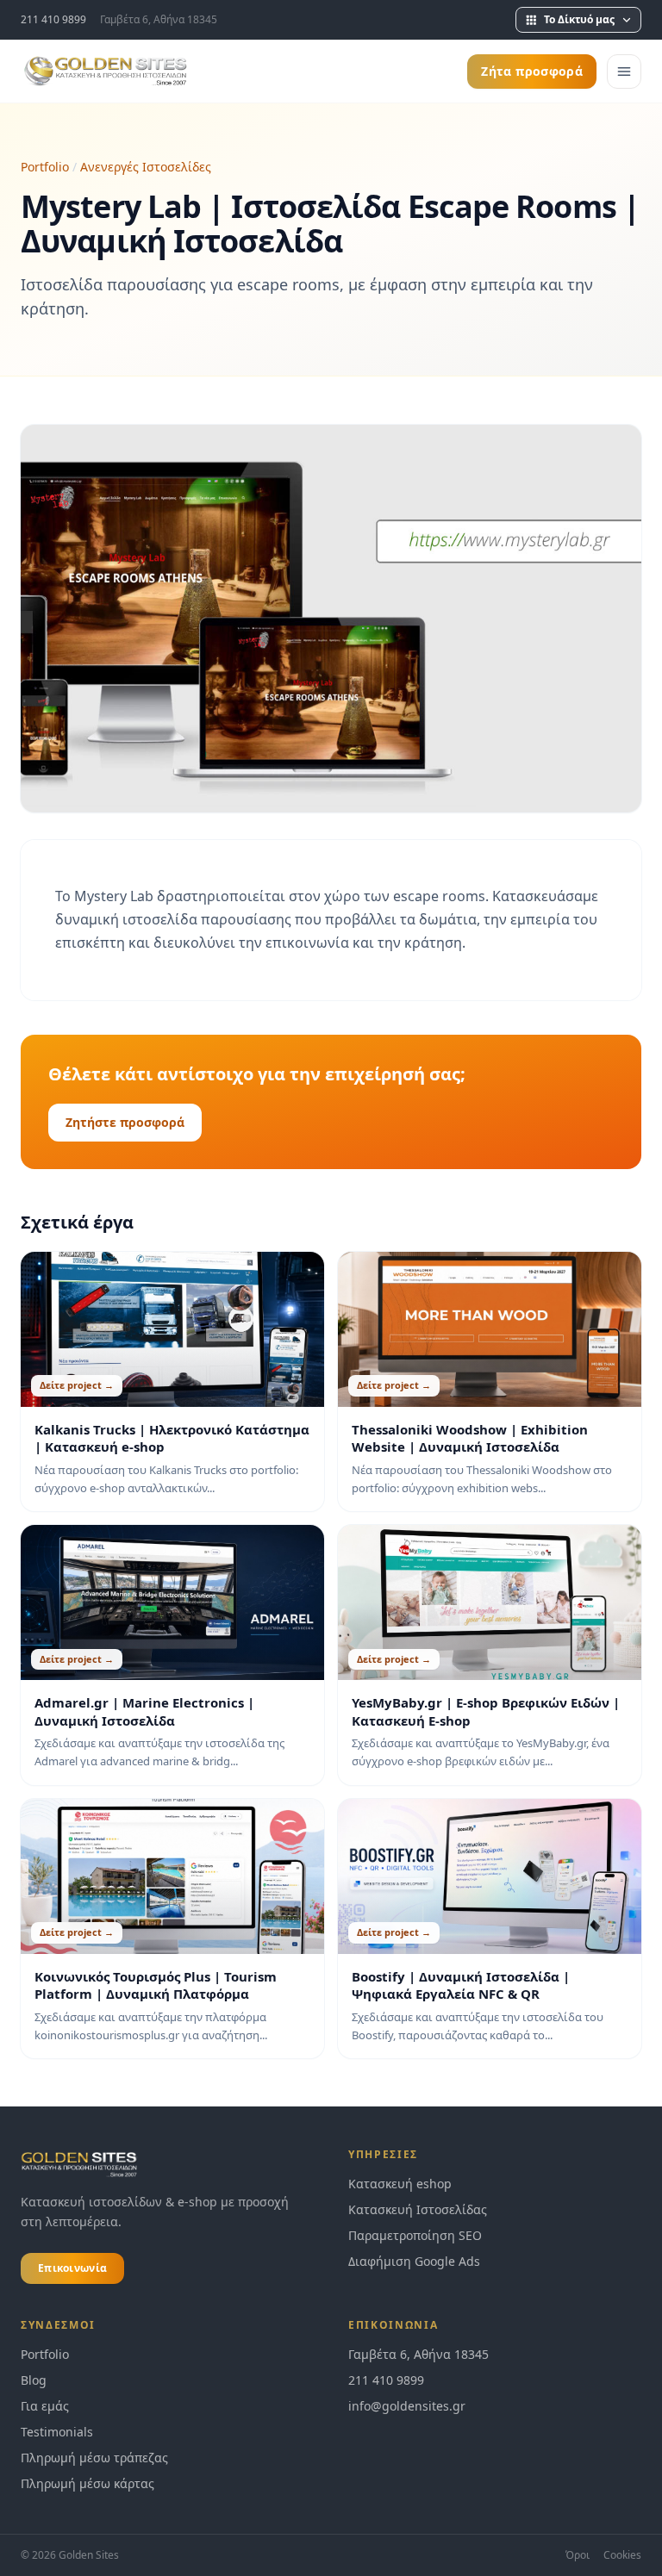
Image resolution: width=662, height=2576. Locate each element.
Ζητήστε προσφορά (125, 1122)
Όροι (578, 2555)
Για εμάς (45, 2406)
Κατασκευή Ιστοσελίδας (418, 2209)
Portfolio (45, 167)
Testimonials (57, 2432)
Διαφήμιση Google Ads (414, 2261)
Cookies (622, 2555)
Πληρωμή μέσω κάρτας (87, 2483)
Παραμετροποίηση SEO (415, 2235)
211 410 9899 (53, 20)
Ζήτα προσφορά (532, 71)
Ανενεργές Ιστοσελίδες (146, 167)
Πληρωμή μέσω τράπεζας (94, 2458)
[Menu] (624, 72)
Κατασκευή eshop (400, 2184)
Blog (34, 2380)
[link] (495, 2406)
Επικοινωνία (72, 2268)
